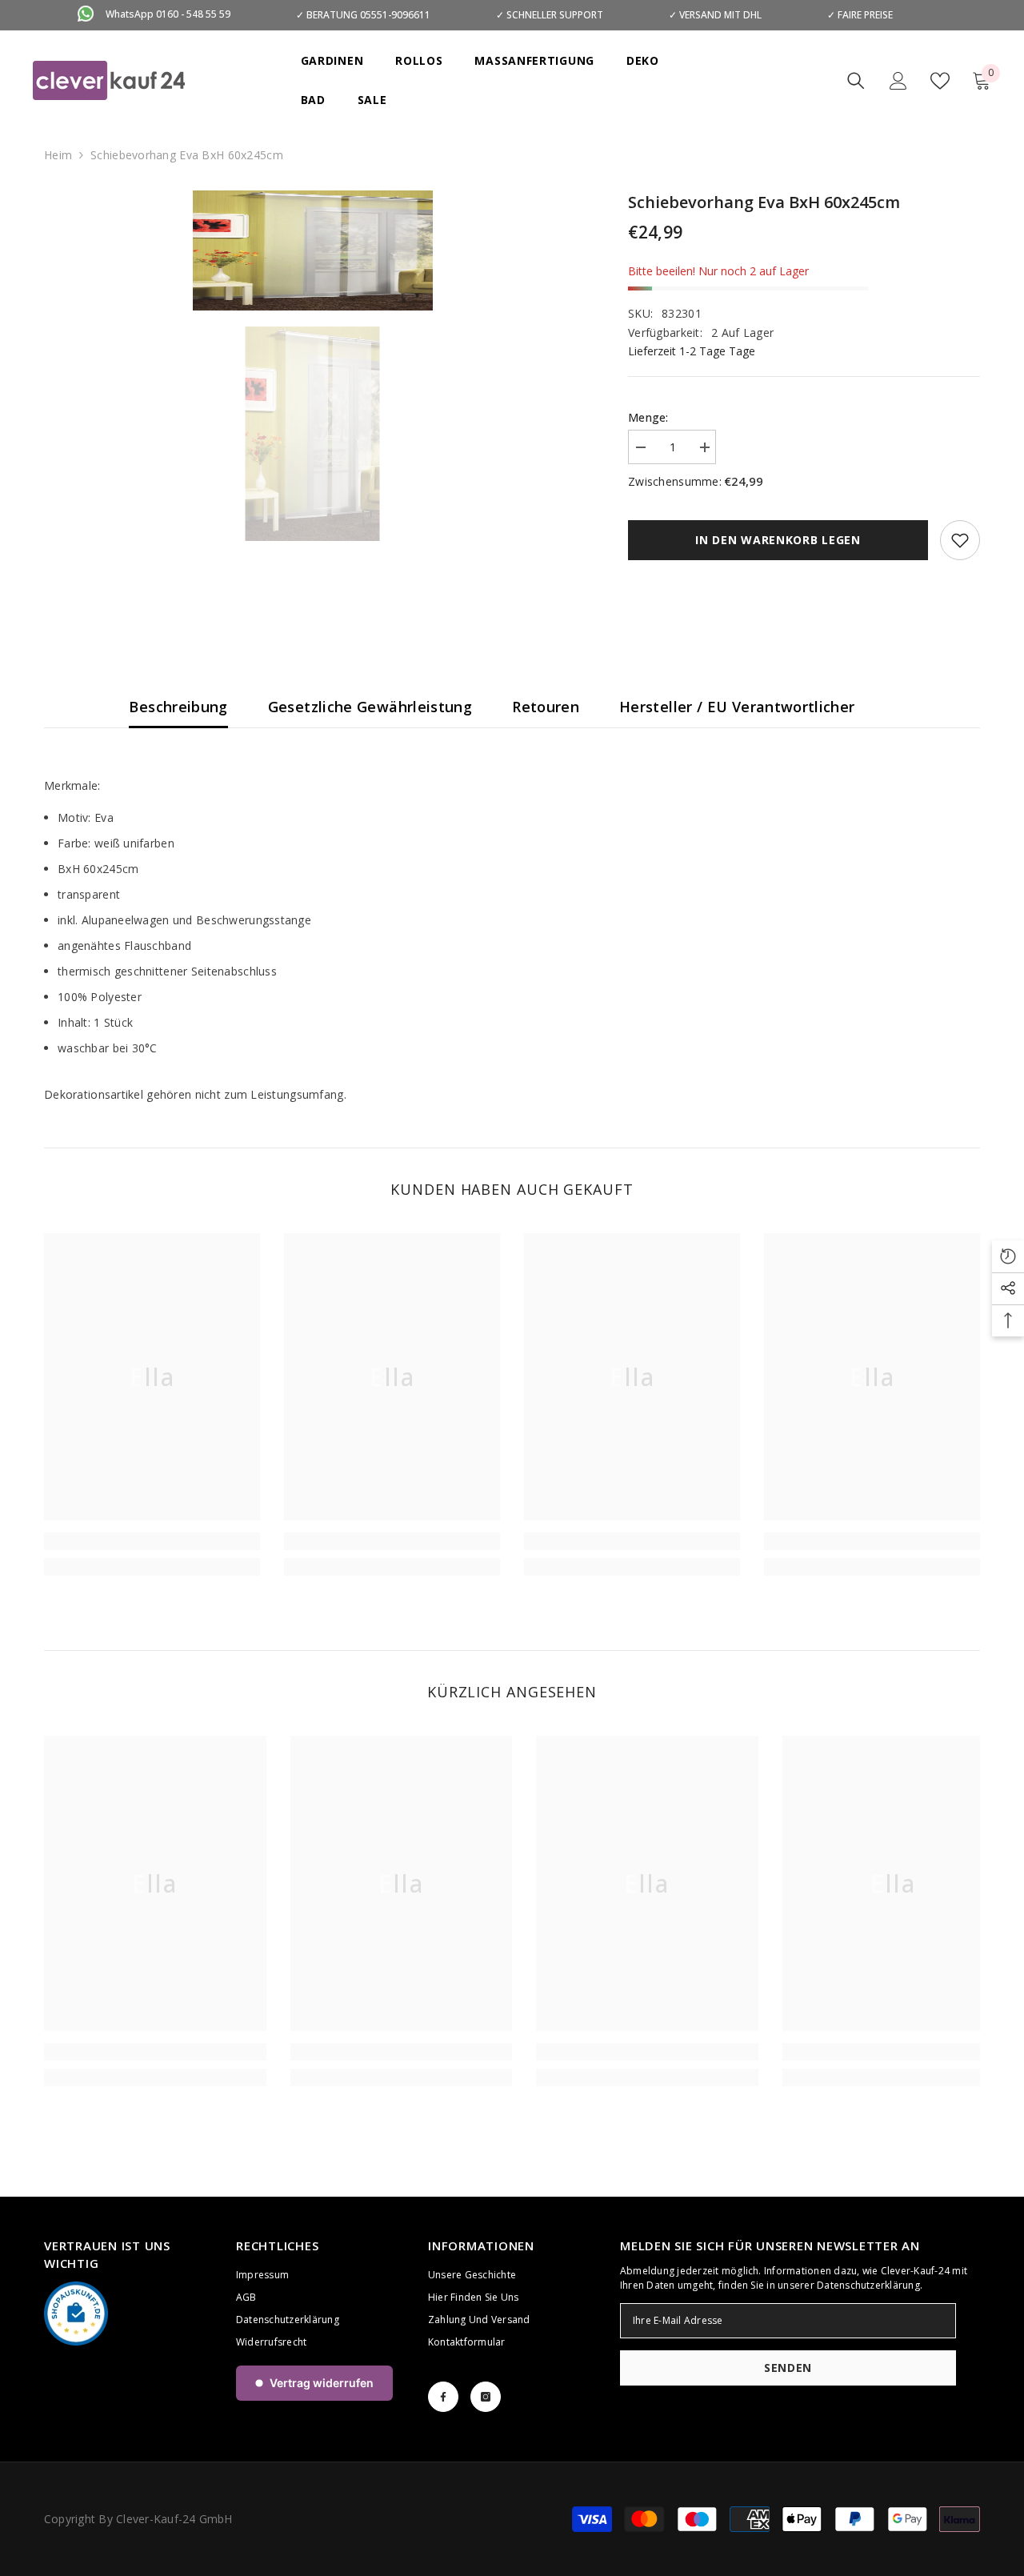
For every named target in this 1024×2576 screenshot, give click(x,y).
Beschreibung (178, 707)
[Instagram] (486, 2397)
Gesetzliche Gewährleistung (370, 707)
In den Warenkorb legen (778, 540)
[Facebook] (443, 2397)
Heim (58, 155)
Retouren (546, 707)
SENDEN (788, 2368)
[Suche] (856, 81)
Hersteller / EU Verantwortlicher (737, 707)
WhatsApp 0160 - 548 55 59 (168, 14)
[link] (152, 1541)
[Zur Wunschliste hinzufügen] (960, 540)
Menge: (648, 417)
